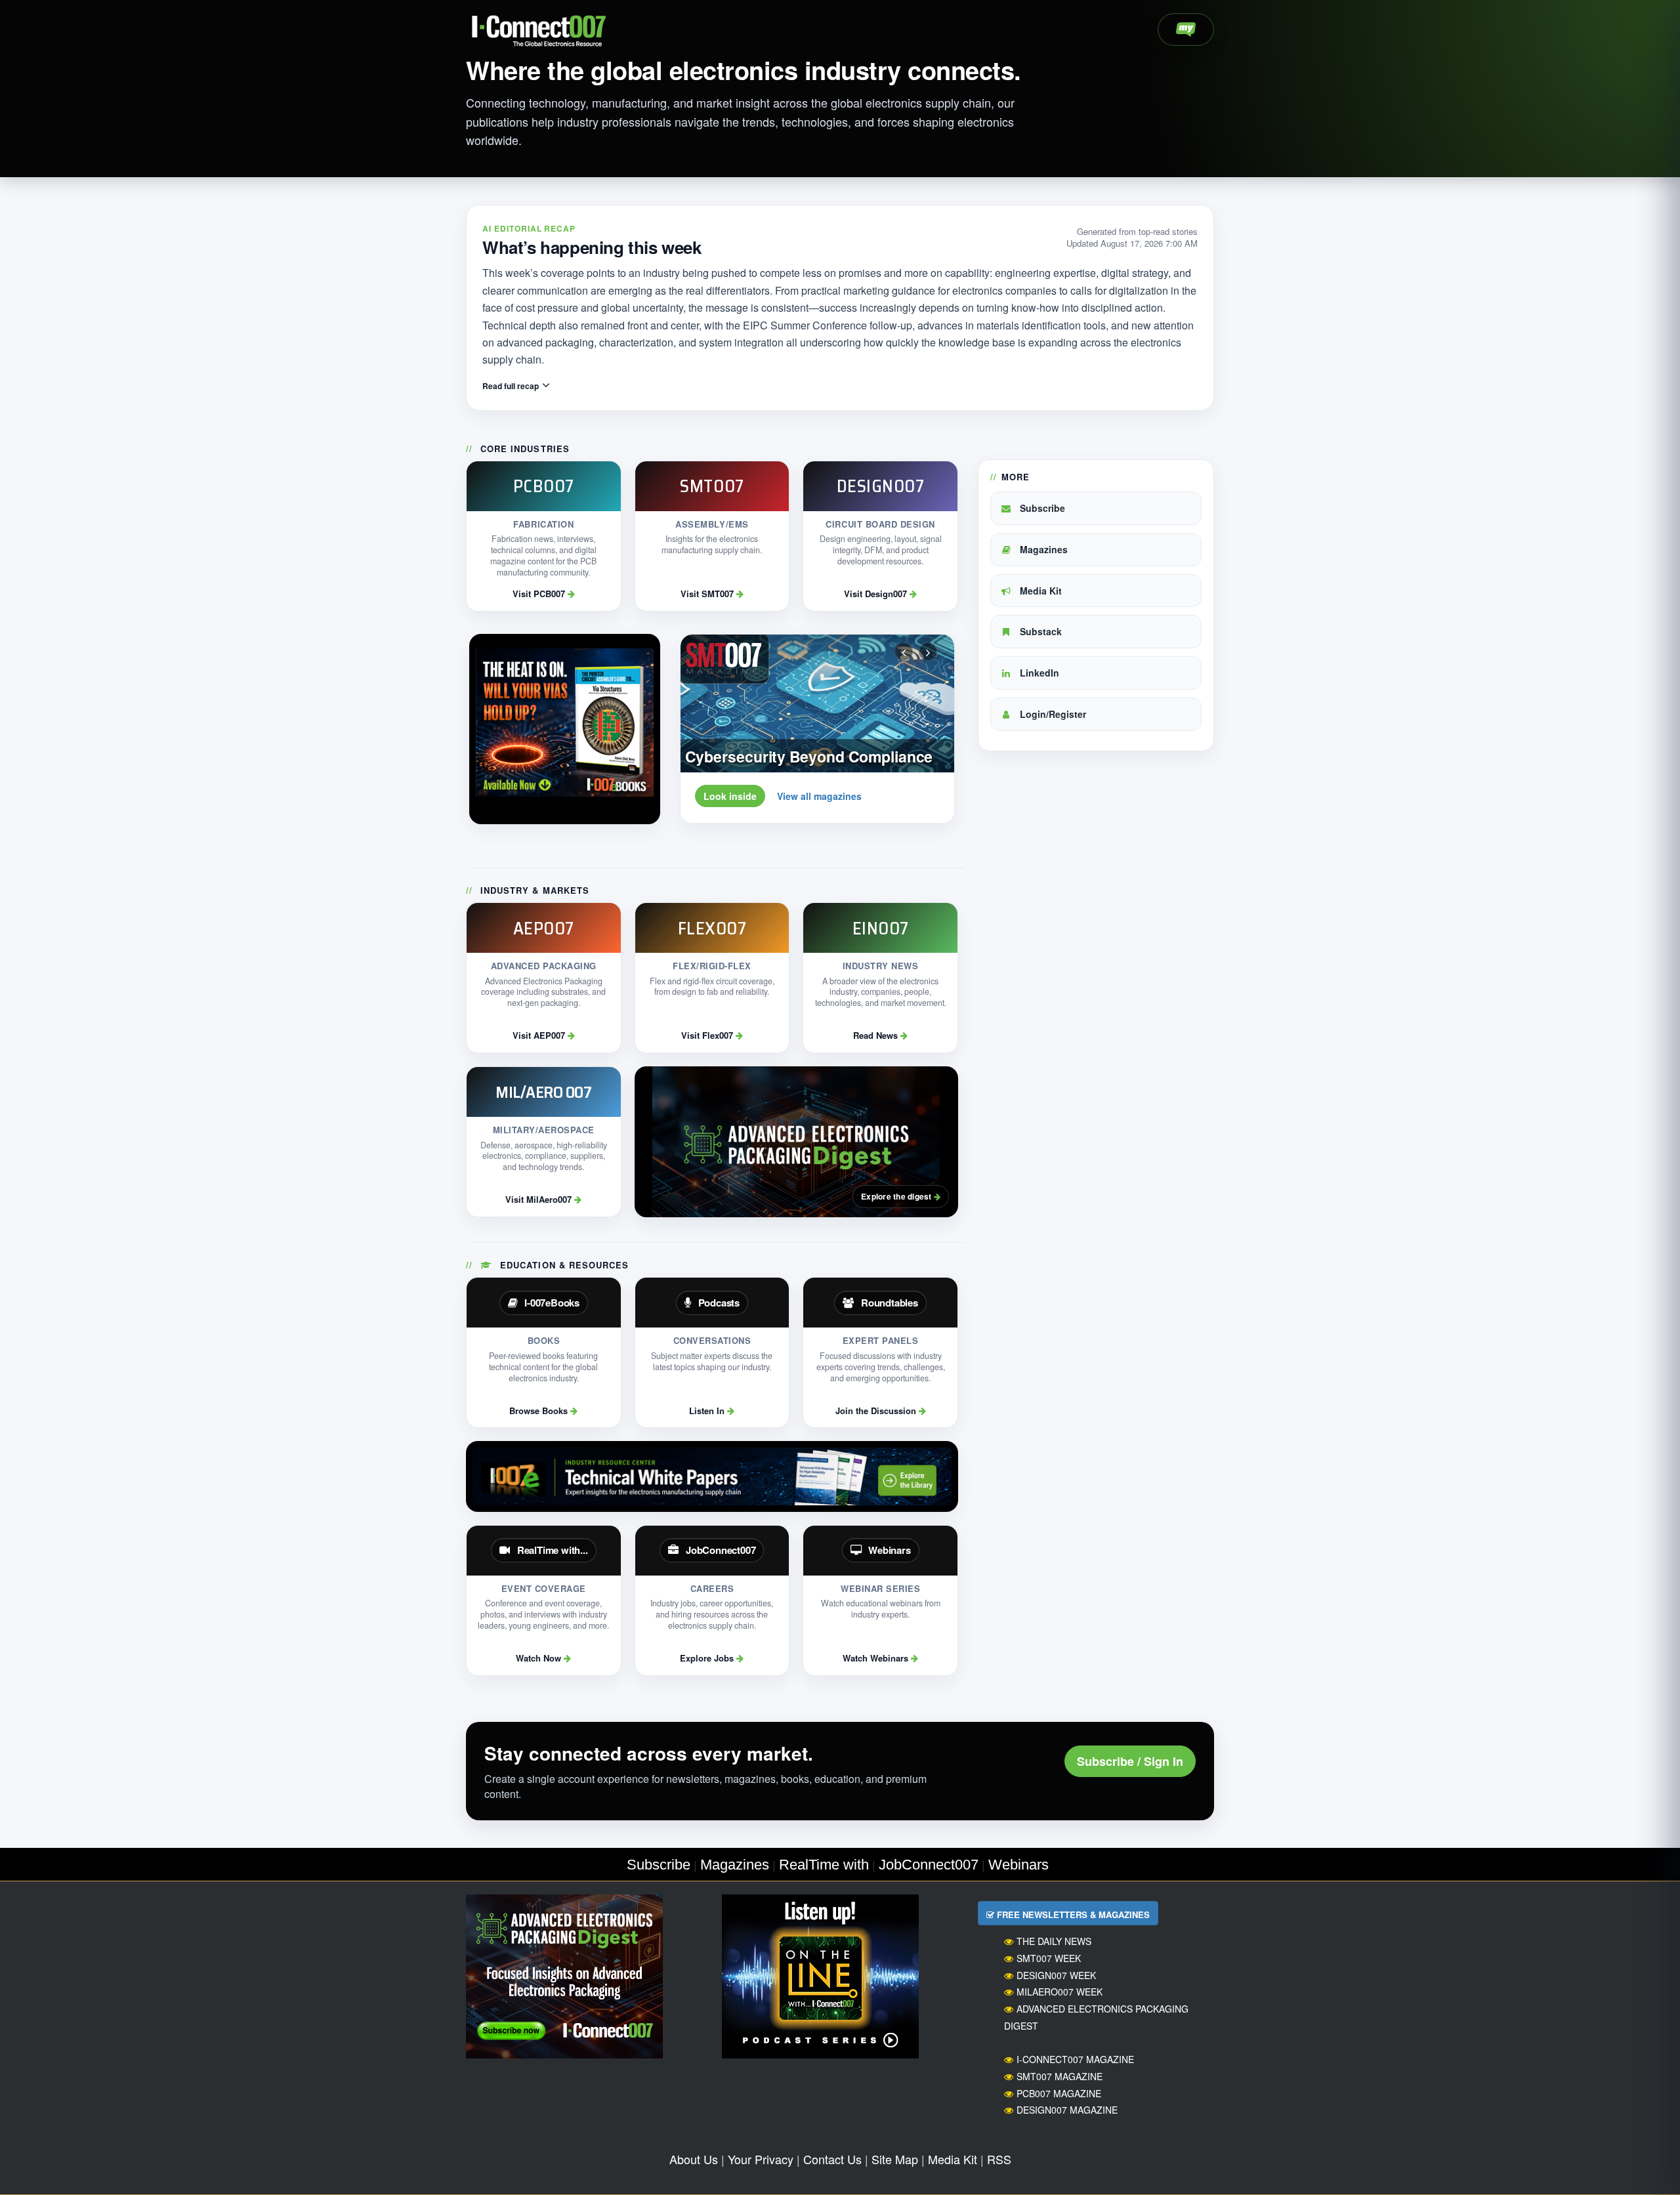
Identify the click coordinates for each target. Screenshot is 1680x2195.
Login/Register (1052, 714)
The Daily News (1054, 1941)
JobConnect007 (929, 1865)
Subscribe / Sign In (1130, 1761)
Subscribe (1041, 508)
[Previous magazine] (904, 652)
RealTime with (824, 1865)
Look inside (730, 796)
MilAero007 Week (1060, 1992)
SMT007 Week (1049, 1958)
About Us (694, 2159)
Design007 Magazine (1067, 2110)
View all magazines (819, 796)
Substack (1039, 631)
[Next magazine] (928, 652)
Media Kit (1039, 591)
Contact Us (832, 2159)
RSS (999, 2159)
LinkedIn (1038, 673)
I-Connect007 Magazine (1075, 2059)
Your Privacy (761, 2159)
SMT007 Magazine (1060, 2076)
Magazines (1042, 549)
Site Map (895, 2159)
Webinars (1018, 1865)
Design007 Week (1056, 1975)
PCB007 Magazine (1059, 2093)
